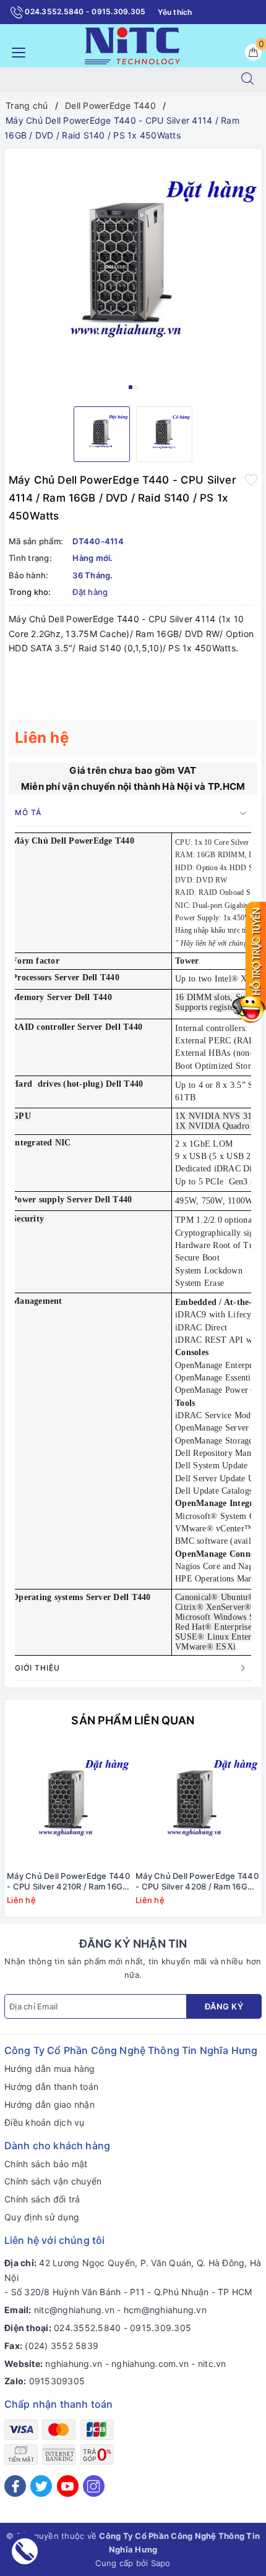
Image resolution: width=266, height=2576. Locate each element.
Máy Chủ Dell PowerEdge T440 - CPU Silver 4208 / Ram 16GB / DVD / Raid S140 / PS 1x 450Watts (197, 1881)
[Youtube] (68, 2486)
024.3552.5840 (87, 2328)
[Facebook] (15, 2486)
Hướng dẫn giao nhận (49, 2104)
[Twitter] (41, 2486)
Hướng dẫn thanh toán (51, 2086)
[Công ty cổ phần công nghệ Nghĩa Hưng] (132, 45)
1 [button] (131, 387)
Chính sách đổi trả (42, 2199)
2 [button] (136, 387)
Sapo (161, 2563)
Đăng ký (224, 2006)
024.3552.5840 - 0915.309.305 (84, 11)
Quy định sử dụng (42, 2217)
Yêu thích (175, 12)
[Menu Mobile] (15, 51)
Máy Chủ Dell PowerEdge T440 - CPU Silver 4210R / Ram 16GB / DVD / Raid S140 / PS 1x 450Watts (68, 1881)
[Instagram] (94, 2486)
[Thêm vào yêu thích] (251, 479)
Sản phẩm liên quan (133, 1720)
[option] (133, 273)
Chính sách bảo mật (46, 2164)
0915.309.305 (161, 2328)
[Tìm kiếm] (247, 80)
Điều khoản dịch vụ (45, 2122)
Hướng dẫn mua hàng (50, 2069)
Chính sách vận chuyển (53, 2181)
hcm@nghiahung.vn (165, 2310)
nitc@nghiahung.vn (74, 2310)
